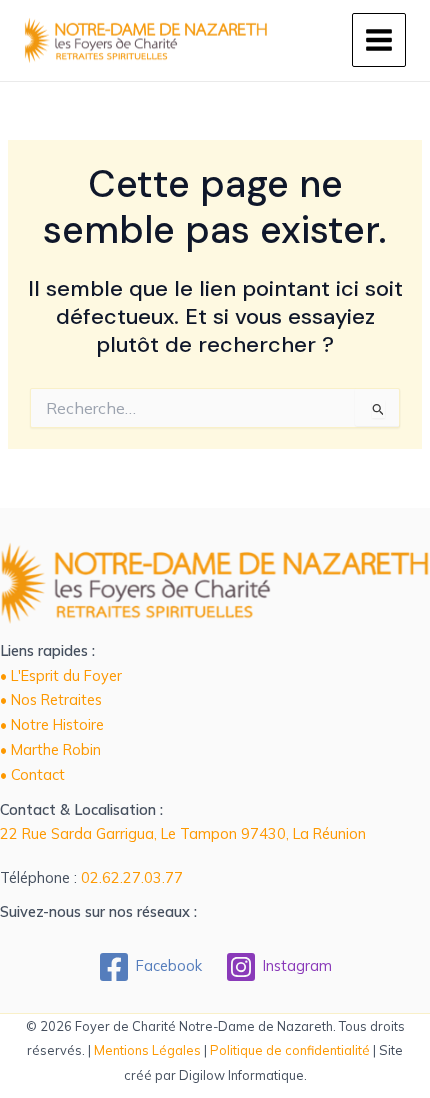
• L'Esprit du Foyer (61, 675)
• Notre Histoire (52, 724)
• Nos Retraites (51, 699)
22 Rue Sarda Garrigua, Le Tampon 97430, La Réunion (183, 833)
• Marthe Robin (50, 749)
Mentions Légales (147, 1050)
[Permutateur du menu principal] (379, 40)
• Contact (32, 774)
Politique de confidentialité (290, 1050)
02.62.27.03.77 (132, 877)
